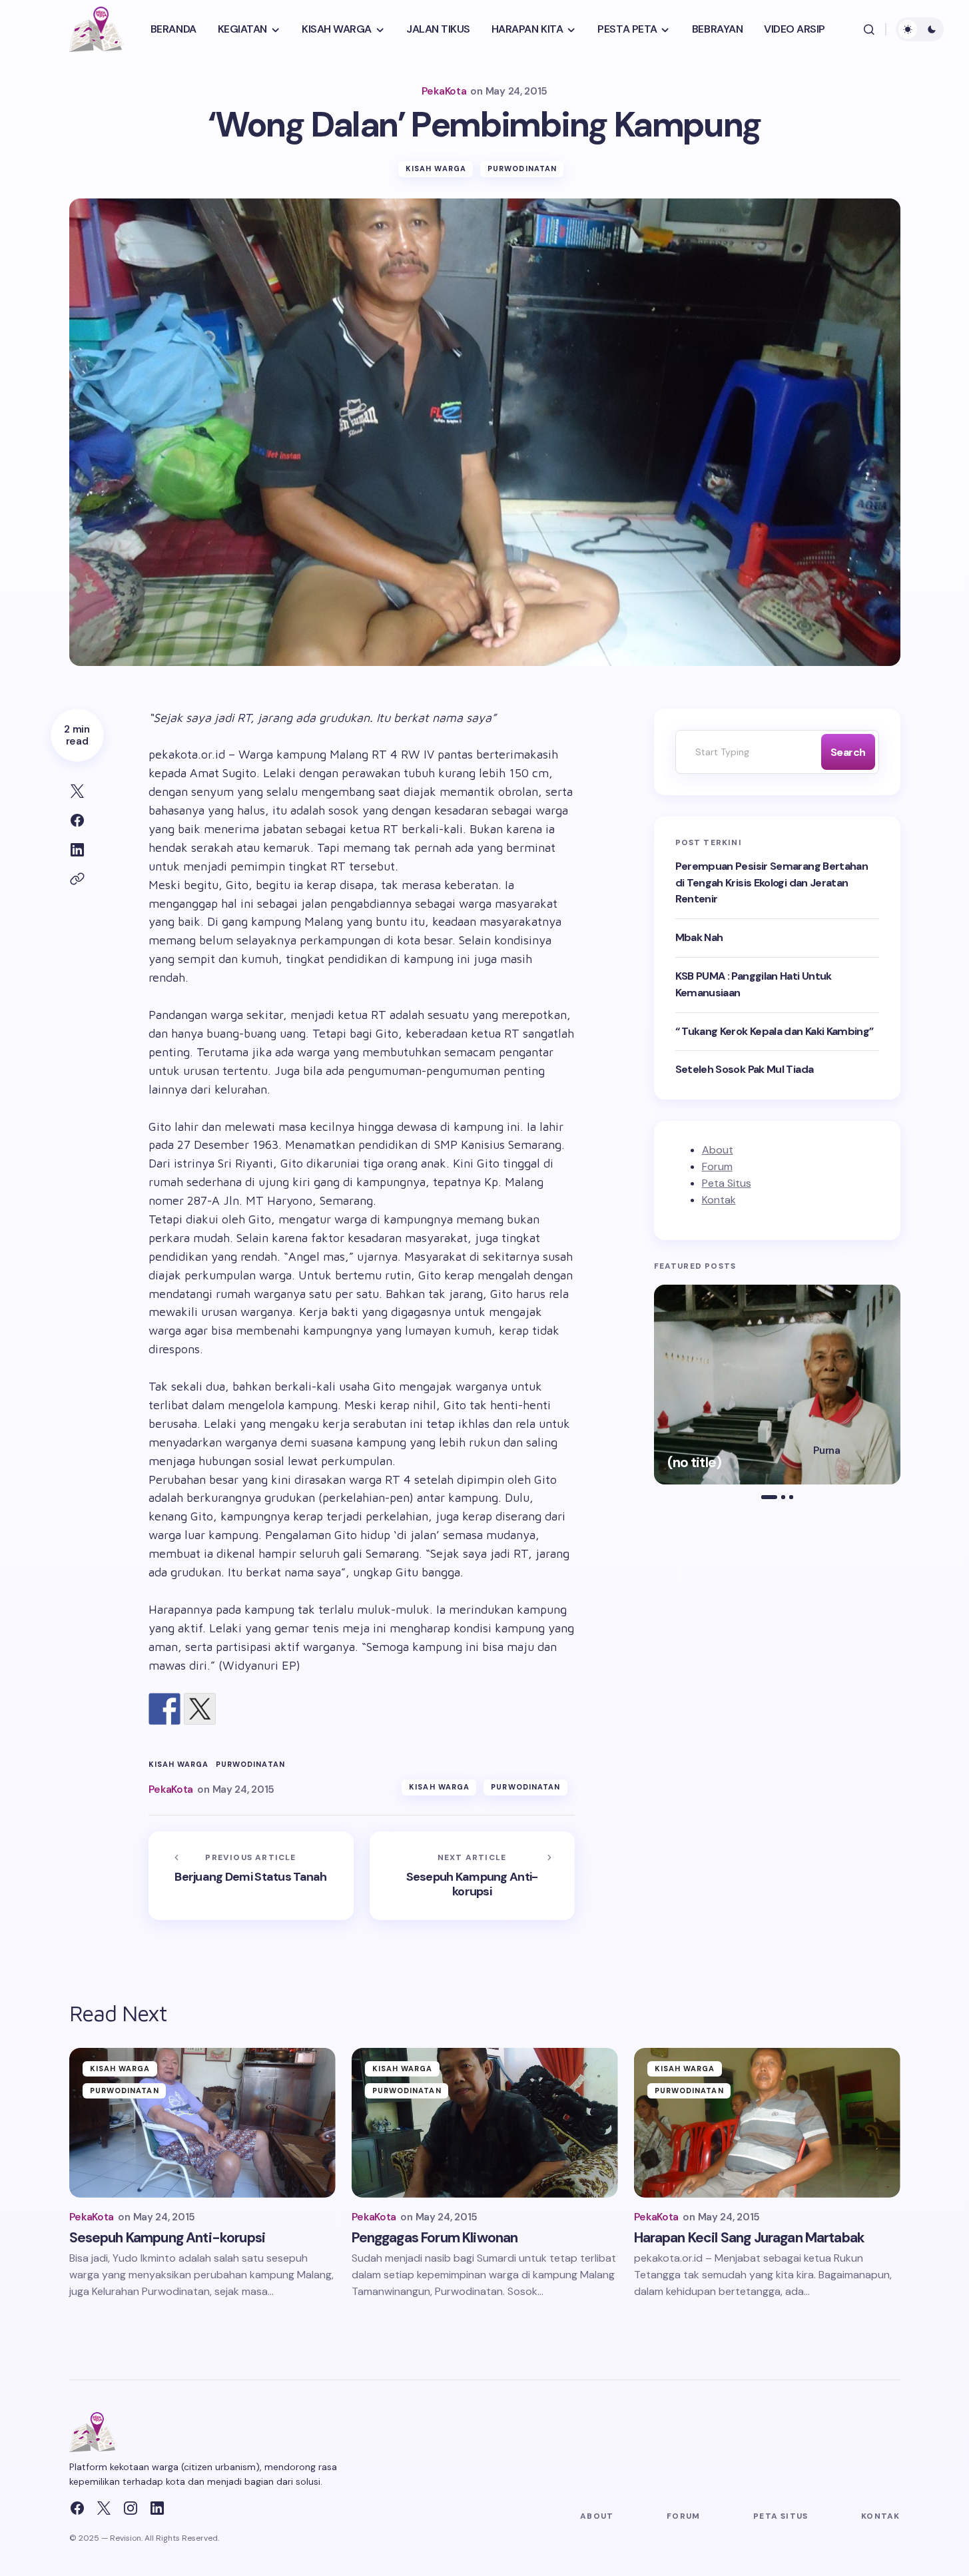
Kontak (719, 1200)
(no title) (695, 1463)
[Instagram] (131, 2508)
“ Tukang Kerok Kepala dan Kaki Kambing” (775, 1031)
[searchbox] (745, 752)
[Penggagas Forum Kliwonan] (485, 2123)
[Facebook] (77, 2508)
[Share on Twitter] (200, 1709)
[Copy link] (77, 879)
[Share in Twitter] (77, 791)
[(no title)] (777, 1385)
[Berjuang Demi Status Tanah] (251, 1876)
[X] (104, 2508)
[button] (869, 29)
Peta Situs (727, 1183)
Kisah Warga (436, 168)
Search (848, 752)
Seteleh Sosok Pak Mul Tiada (745, 1069)
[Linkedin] (157, 2508)
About (718, 1150)
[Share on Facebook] (77, 820)
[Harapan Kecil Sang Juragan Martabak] (767, 2123)
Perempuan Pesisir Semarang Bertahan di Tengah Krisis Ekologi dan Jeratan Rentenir (772, 883)
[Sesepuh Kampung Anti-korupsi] (472, 1876)
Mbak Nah (699, 937)
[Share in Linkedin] (77, 850)
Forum (717, 1166)
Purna (827, 1450)
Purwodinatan (522, 168)
